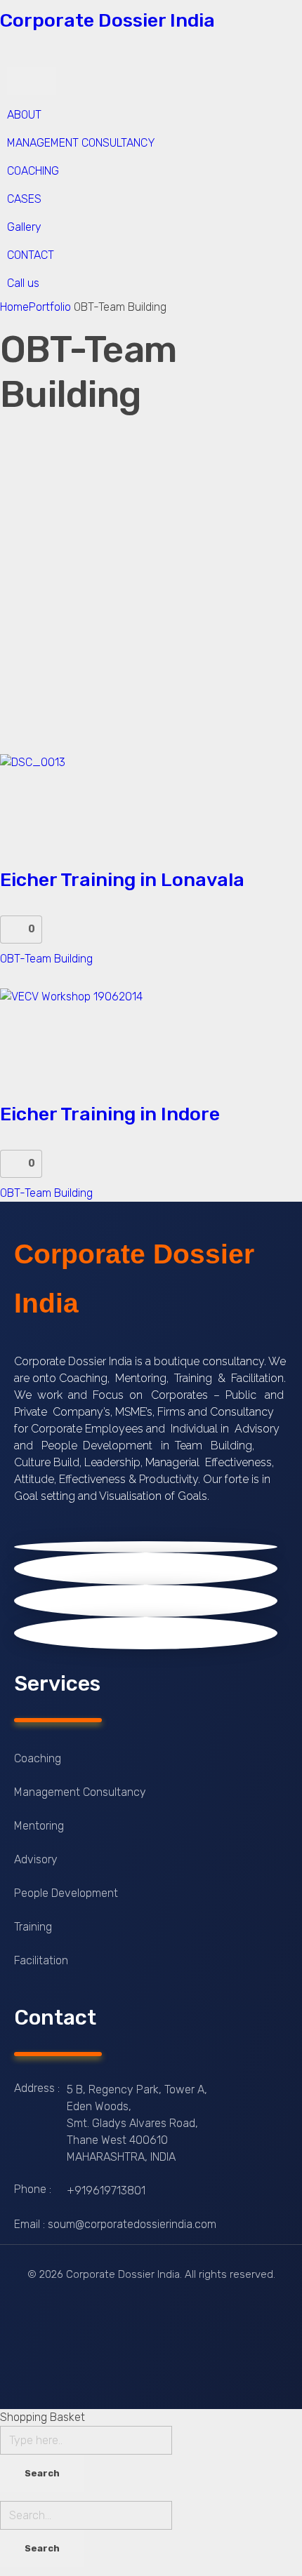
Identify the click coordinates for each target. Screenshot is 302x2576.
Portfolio (50, 307)
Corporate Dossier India (107, 20)
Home (14, 307)
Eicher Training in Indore (110, 1114)
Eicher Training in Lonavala (122, 880)
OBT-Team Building (46, 959)
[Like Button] (14, 930)
